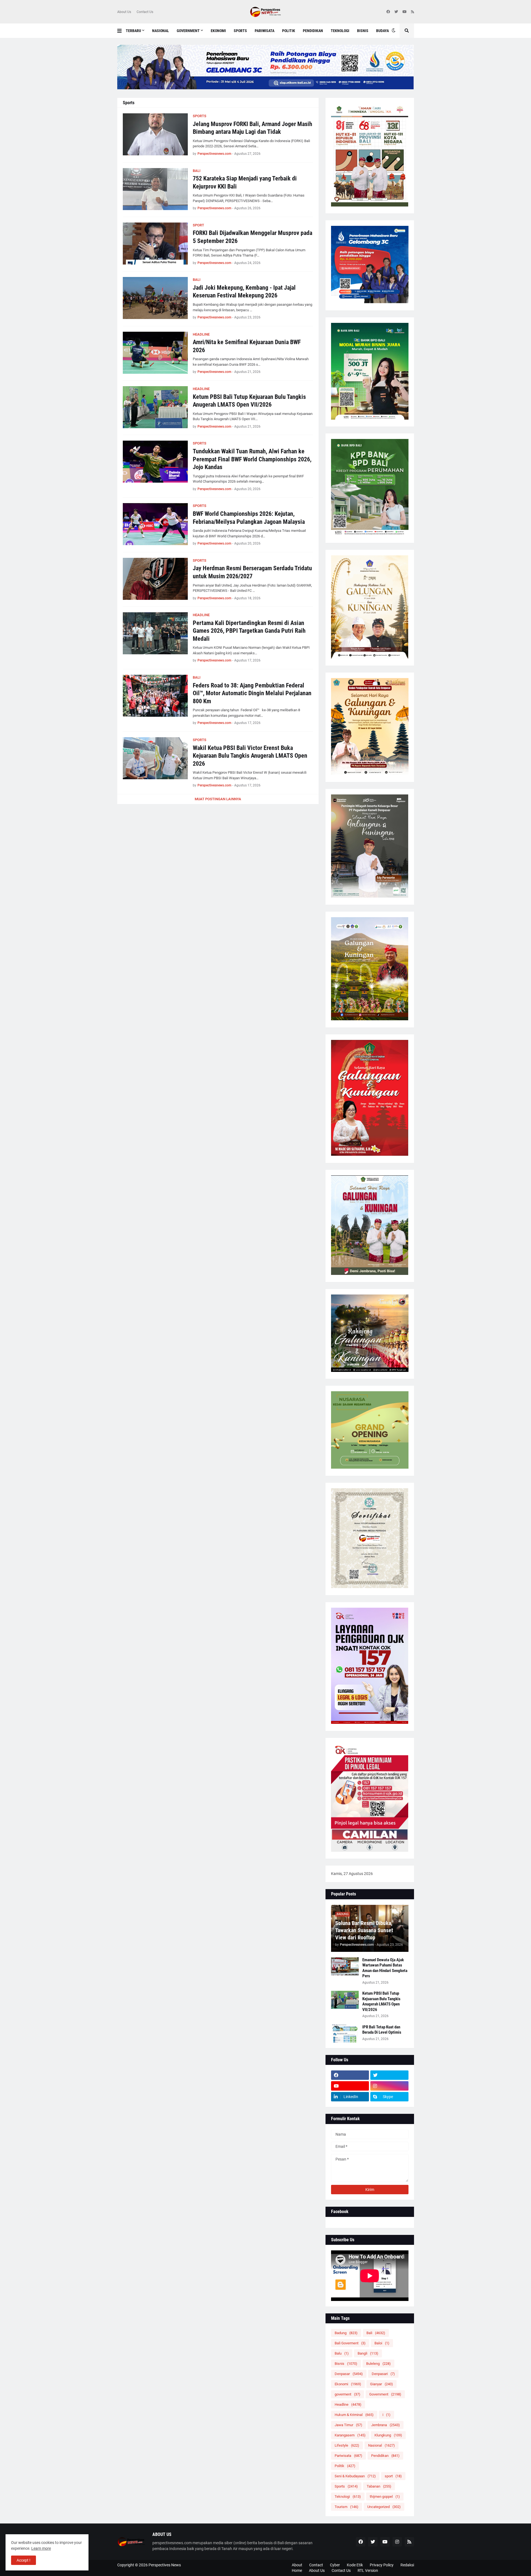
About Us (124, 12)
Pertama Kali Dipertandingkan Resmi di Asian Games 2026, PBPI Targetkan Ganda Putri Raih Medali (249, 631)
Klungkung (388, 2435)
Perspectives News (165, 2565)
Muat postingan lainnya (218, 799)
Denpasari (383, 2374)
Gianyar (382, 2384)
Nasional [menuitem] (161, 31)
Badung (346, 2333)
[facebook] (388, 12)
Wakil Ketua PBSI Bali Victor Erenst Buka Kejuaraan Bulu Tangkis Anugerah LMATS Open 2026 (250, 756)
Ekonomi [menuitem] (218, 31)
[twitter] (396, 12)
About (297, 2565)
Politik (345, 2466)
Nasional (382, 2445)
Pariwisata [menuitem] (265, 31)
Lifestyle (347, 2445)
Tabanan (379, 2486)
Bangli (368, 2353)
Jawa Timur (348, 2425)
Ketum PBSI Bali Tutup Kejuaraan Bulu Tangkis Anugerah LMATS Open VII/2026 (249, 401)
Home (297, 2570)
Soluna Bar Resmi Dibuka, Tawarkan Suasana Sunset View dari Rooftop (364, 1930)
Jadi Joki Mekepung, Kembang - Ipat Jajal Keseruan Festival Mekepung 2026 (244, 292)
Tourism (347, 2507)
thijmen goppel (385, 2497)
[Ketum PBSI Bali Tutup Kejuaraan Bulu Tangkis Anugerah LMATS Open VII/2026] (155, 407)
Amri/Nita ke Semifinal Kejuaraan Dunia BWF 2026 (247, 346)
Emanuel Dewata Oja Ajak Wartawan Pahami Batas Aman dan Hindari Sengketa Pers (385, 1968)
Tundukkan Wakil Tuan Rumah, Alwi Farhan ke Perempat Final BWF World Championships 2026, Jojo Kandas (252, 459)
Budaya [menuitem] (382, 31)
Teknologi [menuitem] (340, 31)
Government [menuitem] (188, 31)
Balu (342, 2353)
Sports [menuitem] (240, 31)
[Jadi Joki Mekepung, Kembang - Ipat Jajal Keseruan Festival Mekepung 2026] (155, 298)
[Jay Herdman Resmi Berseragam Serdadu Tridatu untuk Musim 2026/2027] (155, 579)
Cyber (335, 2565)
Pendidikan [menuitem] (313, 31)
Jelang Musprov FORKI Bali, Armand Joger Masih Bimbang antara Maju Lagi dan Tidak (253, 128)
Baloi (382, 2343)
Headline (348, 2404)
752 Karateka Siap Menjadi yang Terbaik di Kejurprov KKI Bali (245, 182)
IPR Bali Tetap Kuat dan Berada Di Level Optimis (382, 2030)
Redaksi (407, 2565)
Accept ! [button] (24, 2560)
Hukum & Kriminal (354, 2415)
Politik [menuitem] (289, 31)
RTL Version (368, 2570)
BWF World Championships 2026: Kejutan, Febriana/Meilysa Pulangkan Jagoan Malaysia (249, 518)
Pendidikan (385, 2456)
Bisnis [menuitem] (363, 31)
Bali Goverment (350, 2343)
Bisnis (346, 2364)
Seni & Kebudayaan (355, 2476)
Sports (346, 2486)
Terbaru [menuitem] (133, 31)
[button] (122, 31)
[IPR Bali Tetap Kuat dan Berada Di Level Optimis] (345, 2034)
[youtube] (404, 12)
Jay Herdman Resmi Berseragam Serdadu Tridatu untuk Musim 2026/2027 (252, 572)
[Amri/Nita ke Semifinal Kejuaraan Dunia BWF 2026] (155, 353)
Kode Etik (355, 2565)
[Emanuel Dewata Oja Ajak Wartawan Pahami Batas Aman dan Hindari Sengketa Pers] (345, 1966)
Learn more (41, 2548)
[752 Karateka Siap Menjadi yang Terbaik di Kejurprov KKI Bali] (155, 189)
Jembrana (386, 2425)
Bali (376, 2333)
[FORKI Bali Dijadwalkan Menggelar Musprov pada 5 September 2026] (155, 244)
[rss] (412, 12)
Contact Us (145, 12)
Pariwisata (348, 2456)
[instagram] (389, 2086)
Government (385, 2394)
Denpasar (349, 2374)
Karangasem (350, 2435)
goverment (348, 2394)
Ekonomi (348, 2384)
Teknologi (348, 2497)
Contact (316, 2565)
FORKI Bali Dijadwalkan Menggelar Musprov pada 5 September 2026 (253, 237)
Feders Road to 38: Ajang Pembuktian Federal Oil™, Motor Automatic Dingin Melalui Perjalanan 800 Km (252, 693)
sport (393, 2476)
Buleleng (378, 2364)
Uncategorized (384, 2507)
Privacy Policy (382, 2565)
